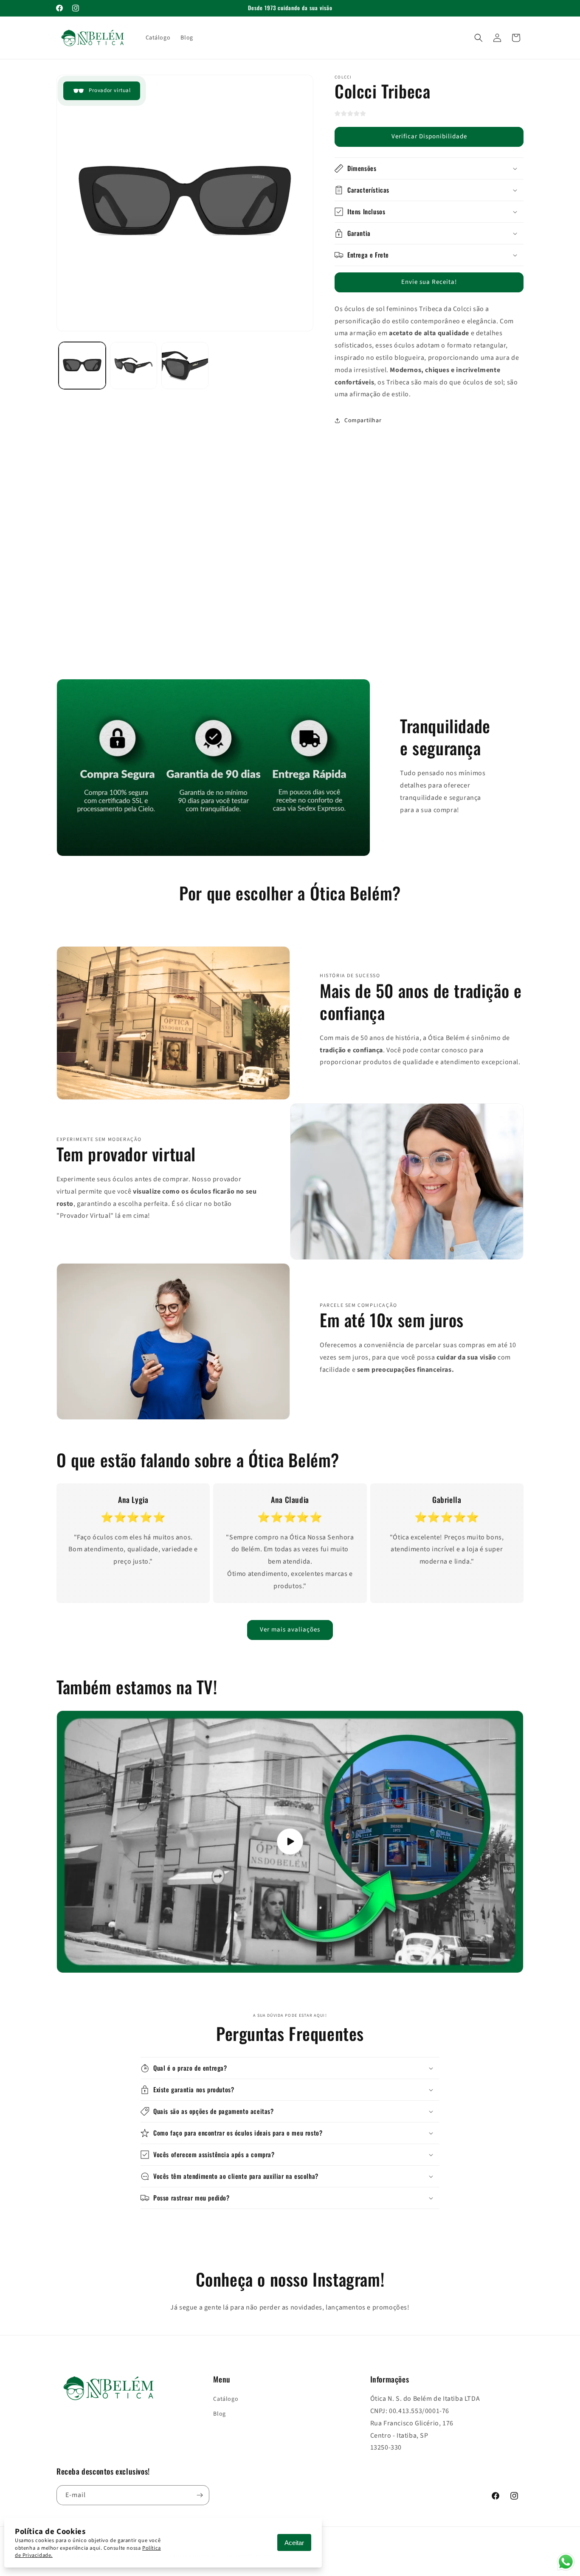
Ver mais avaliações (290, 1630)
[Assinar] (200, 2495)
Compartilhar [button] (363, 420)
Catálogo (226, 2399)
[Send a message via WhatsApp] (566, 2562)
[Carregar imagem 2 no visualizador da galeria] (134, 366)
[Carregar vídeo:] (290, 1842)
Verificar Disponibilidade (429, 136)
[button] (479, 38)
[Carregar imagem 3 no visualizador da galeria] (185, 366)
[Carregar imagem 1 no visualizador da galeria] (82, 366)
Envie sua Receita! (429, 282)
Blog (219, 2414)
